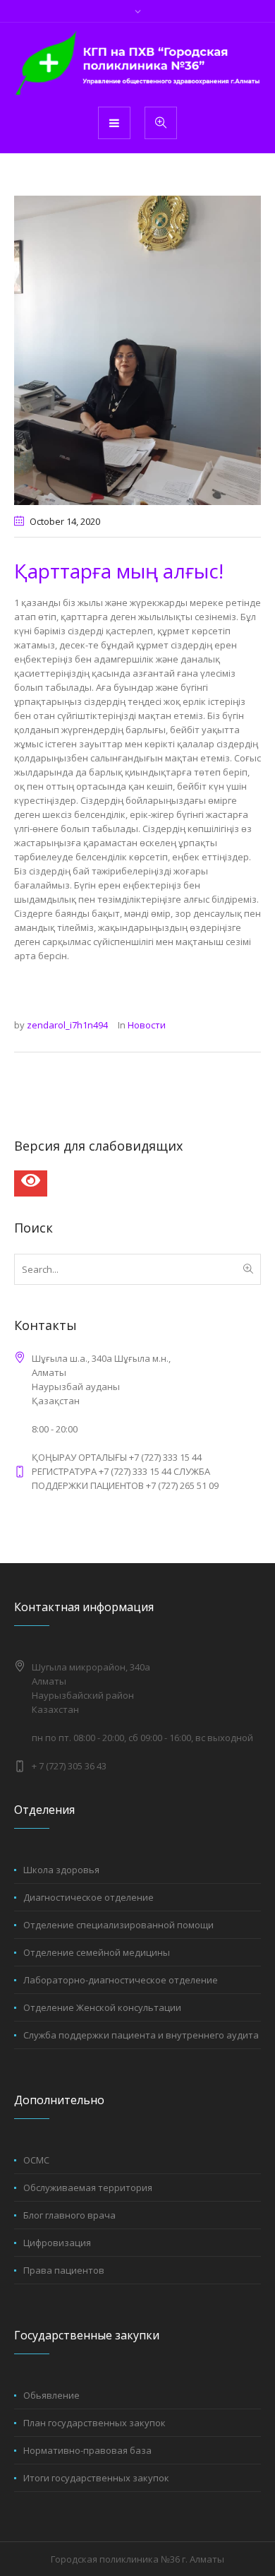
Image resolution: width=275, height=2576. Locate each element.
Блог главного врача (69, 2215)
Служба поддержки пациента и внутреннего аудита (141, 2035)
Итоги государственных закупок (96, 2478)
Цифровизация (57, 2243)
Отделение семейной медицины (97, 1952)
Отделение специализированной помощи (118, 1925)
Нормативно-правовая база (87, 2450)
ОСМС (36, 2160)
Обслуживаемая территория (88, 2188)
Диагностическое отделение (88, 1897)
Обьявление (51, 2395)
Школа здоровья (61, 1870)
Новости (147, 1025)
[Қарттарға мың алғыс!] (137, 349)
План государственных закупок (94, 2423)
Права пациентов (64, 2270)
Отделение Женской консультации (102, 2007)
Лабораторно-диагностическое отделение (121, 1980)
